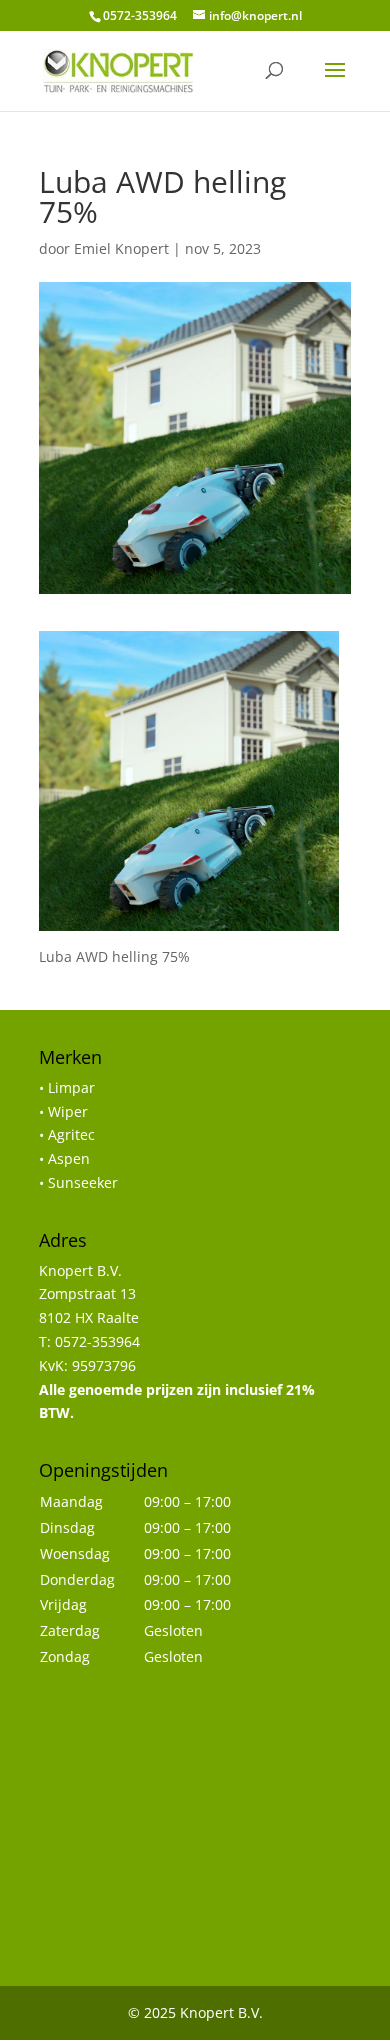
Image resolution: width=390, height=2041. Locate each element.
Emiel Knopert (121, 248)
